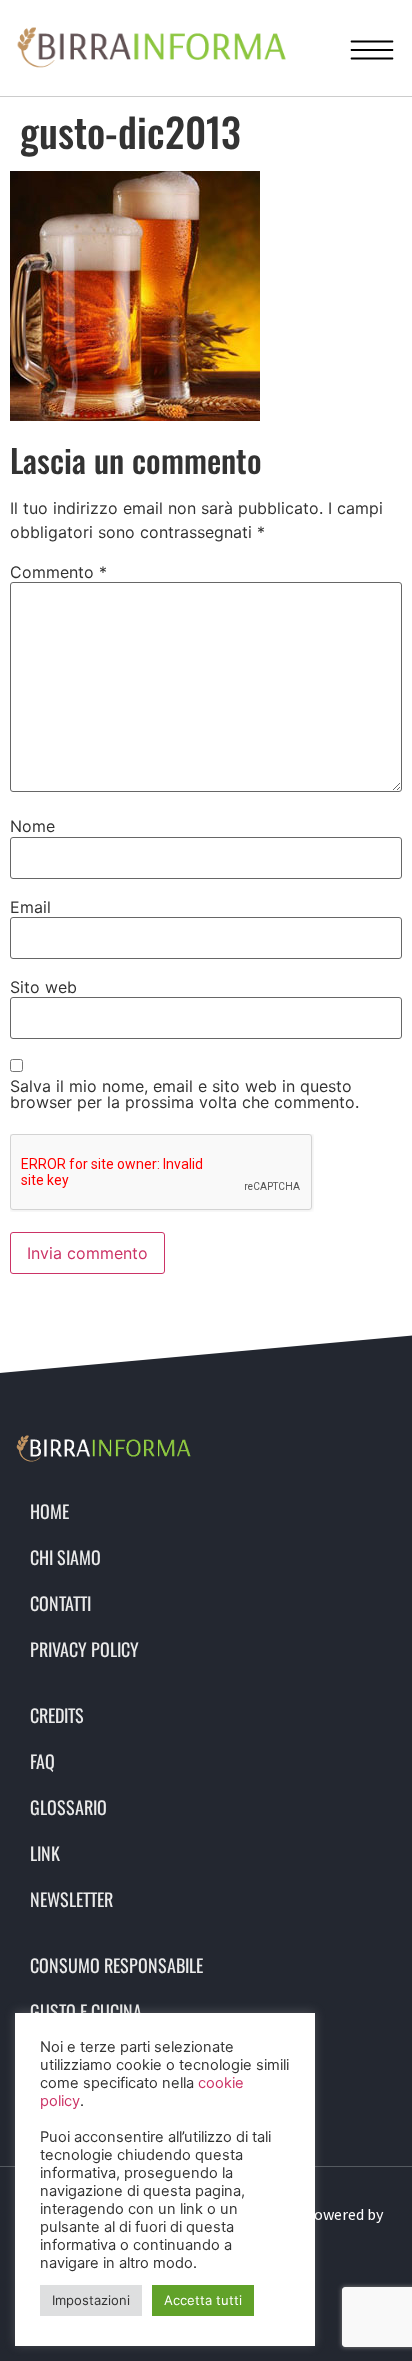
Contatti (60, 1603)
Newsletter (71, 1899)
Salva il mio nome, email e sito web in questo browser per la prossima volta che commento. (184, 1094)
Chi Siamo (65, 1557)
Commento (58, 572)
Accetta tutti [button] (203, 2300)
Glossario (68, 1807)
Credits (57, 1715)
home (49, 1511)
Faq (42, 1761)
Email (30, 907)
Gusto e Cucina (86, 2011)
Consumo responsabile (116, 1965)
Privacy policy (84, 1649)
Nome (32, 826)
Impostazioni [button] (91, 2300)
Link (45, 1853)
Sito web (43, 987)
